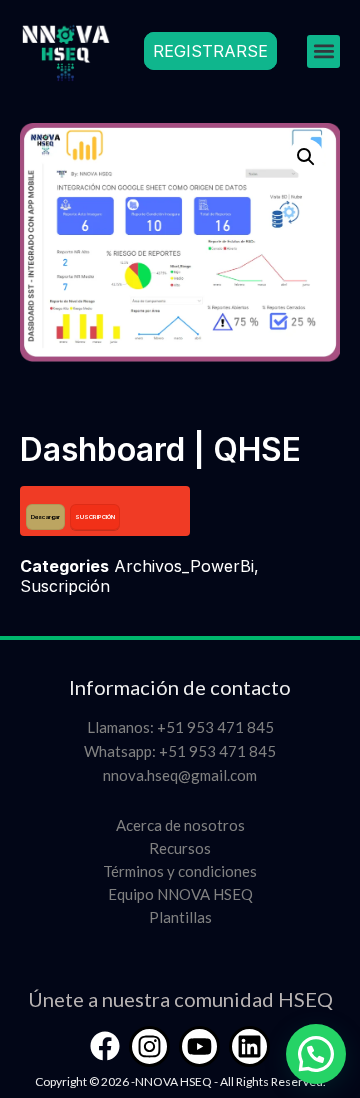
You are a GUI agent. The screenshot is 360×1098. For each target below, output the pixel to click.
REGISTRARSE (210, 51)
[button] (323, 51)
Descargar (45, 516)
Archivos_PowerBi (184, 566)
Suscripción (65, 586)
